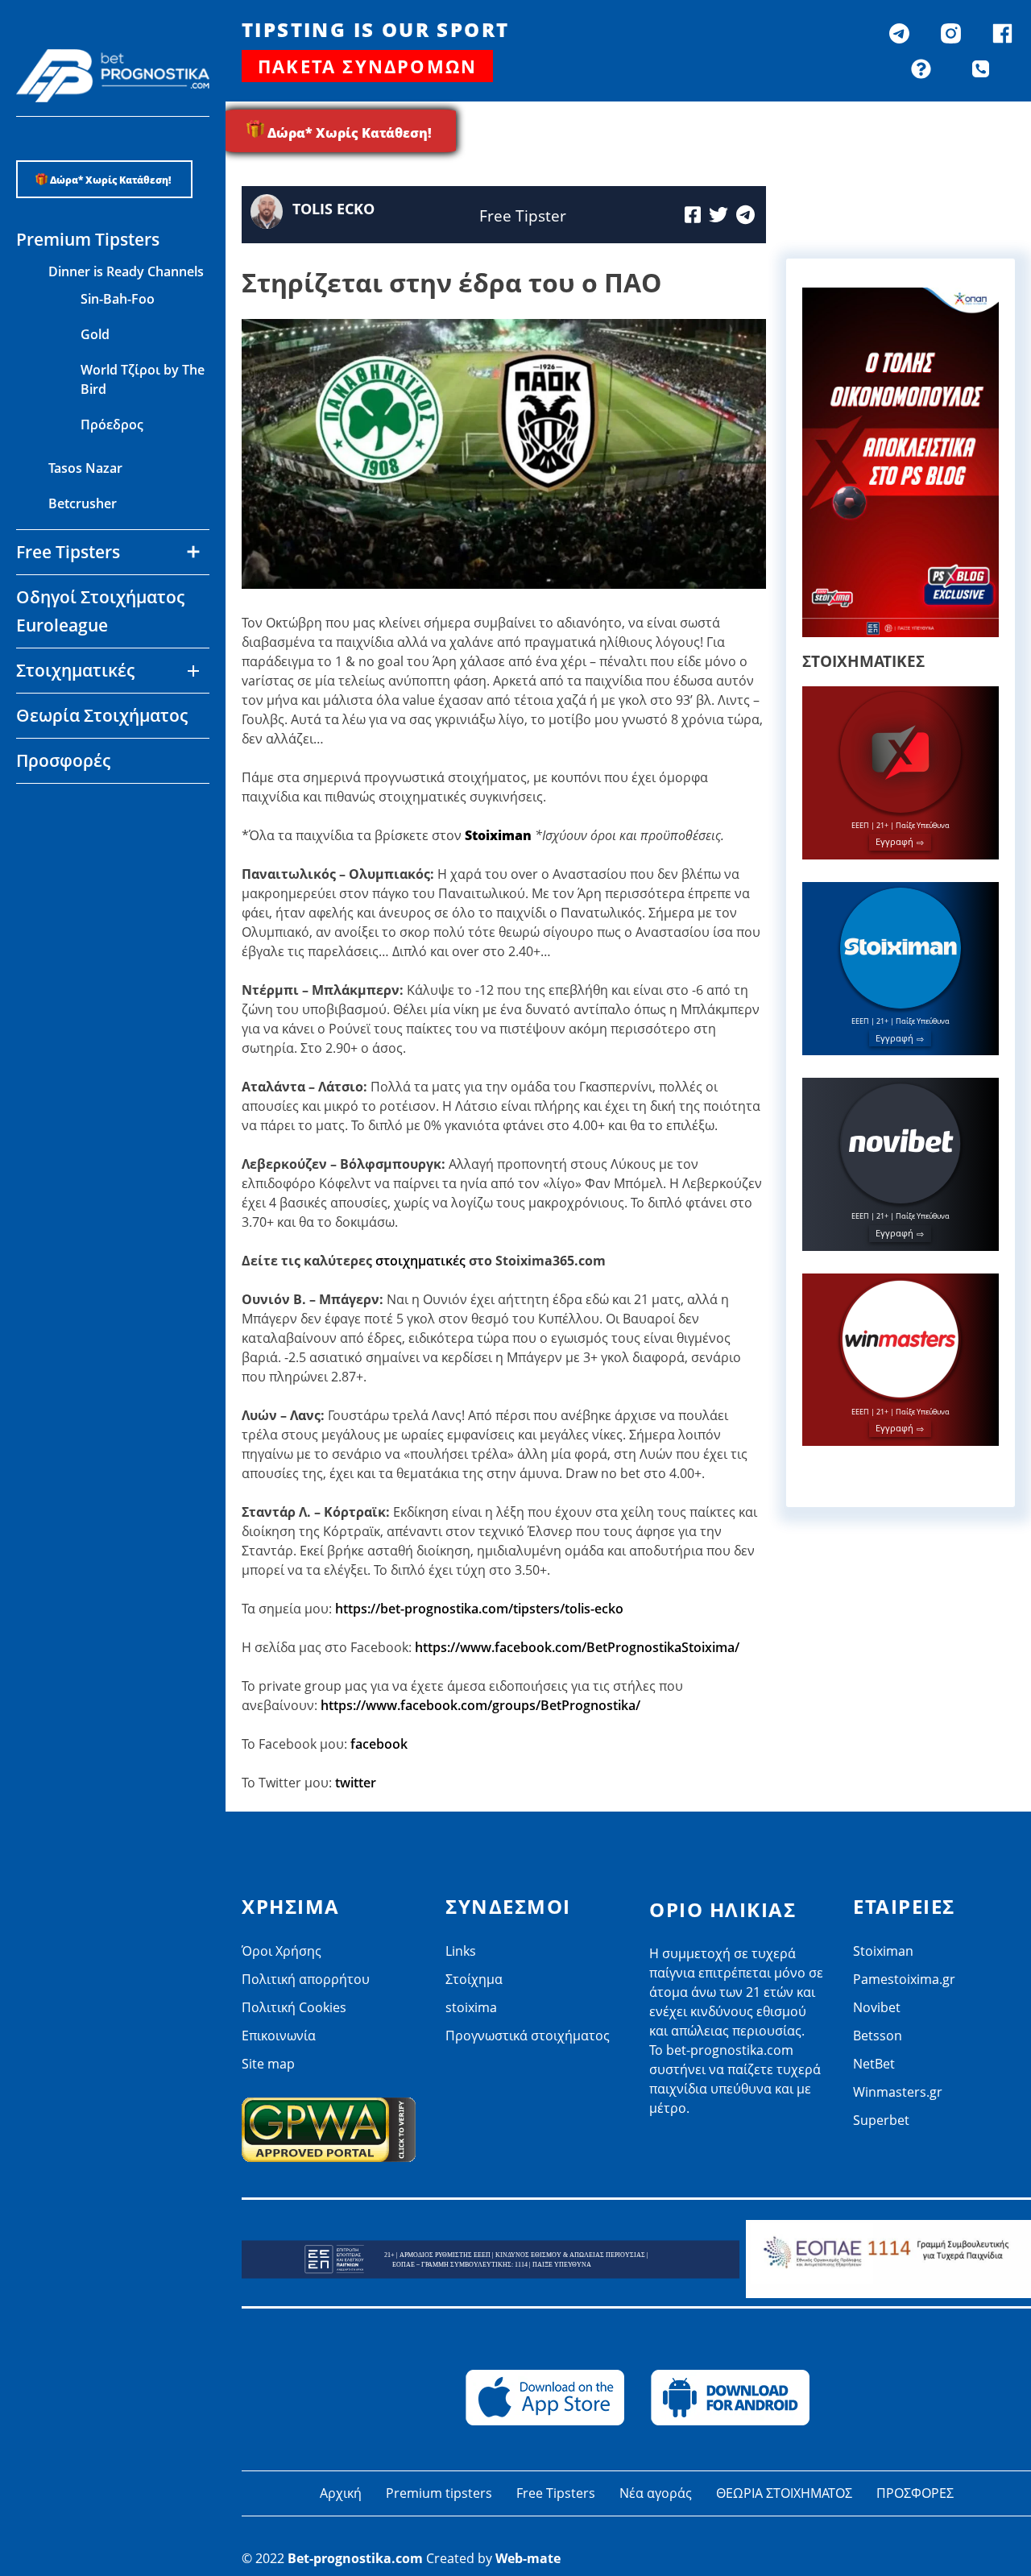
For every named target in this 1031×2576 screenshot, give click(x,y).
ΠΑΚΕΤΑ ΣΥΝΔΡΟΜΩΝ (367, 66)
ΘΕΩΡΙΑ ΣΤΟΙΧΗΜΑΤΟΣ (784, 2493)
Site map (268, 2064)
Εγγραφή (894, 841)
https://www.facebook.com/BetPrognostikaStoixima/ (577, 1647)
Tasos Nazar (85, 468)
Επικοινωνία (279, 2036)
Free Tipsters (556, 2493)
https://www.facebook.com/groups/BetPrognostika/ (480, 1705)
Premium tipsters (439, 2493)
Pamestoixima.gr (904, 1979)
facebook (379, 1744)
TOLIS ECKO (333, 209)
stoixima (471, 2007)
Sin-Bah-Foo (118, 299)
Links (461, 1951)
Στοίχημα (474, 1979)
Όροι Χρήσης (282, 1951)
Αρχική (341, 2493)
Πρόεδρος (112, 425)
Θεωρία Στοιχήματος (102, 715)
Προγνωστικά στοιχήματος (528, 2036)
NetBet (70, 880)
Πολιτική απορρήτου (306, 1979)
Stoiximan (883, 1951)
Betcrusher (83, 503)
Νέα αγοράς (656, 2493)
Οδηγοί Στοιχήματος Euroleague (100, 611)
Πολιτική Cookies (294, 2007)
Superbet (881, 2120)
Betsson (73, 844)
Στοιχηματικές (75, 670)
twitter (356, 1783)
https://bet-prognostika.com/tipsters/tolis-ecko (479, 1609)
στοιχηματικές (420, 1261)
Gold (95, 334)
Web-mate (528, 2558)
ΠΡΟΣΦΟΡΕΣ (915, 2493)
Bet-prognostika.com (355, 2558)
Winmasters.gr (93, 915)
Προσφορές (63, 760)
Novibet (73, 809)
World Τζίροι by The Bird (143, 379)
